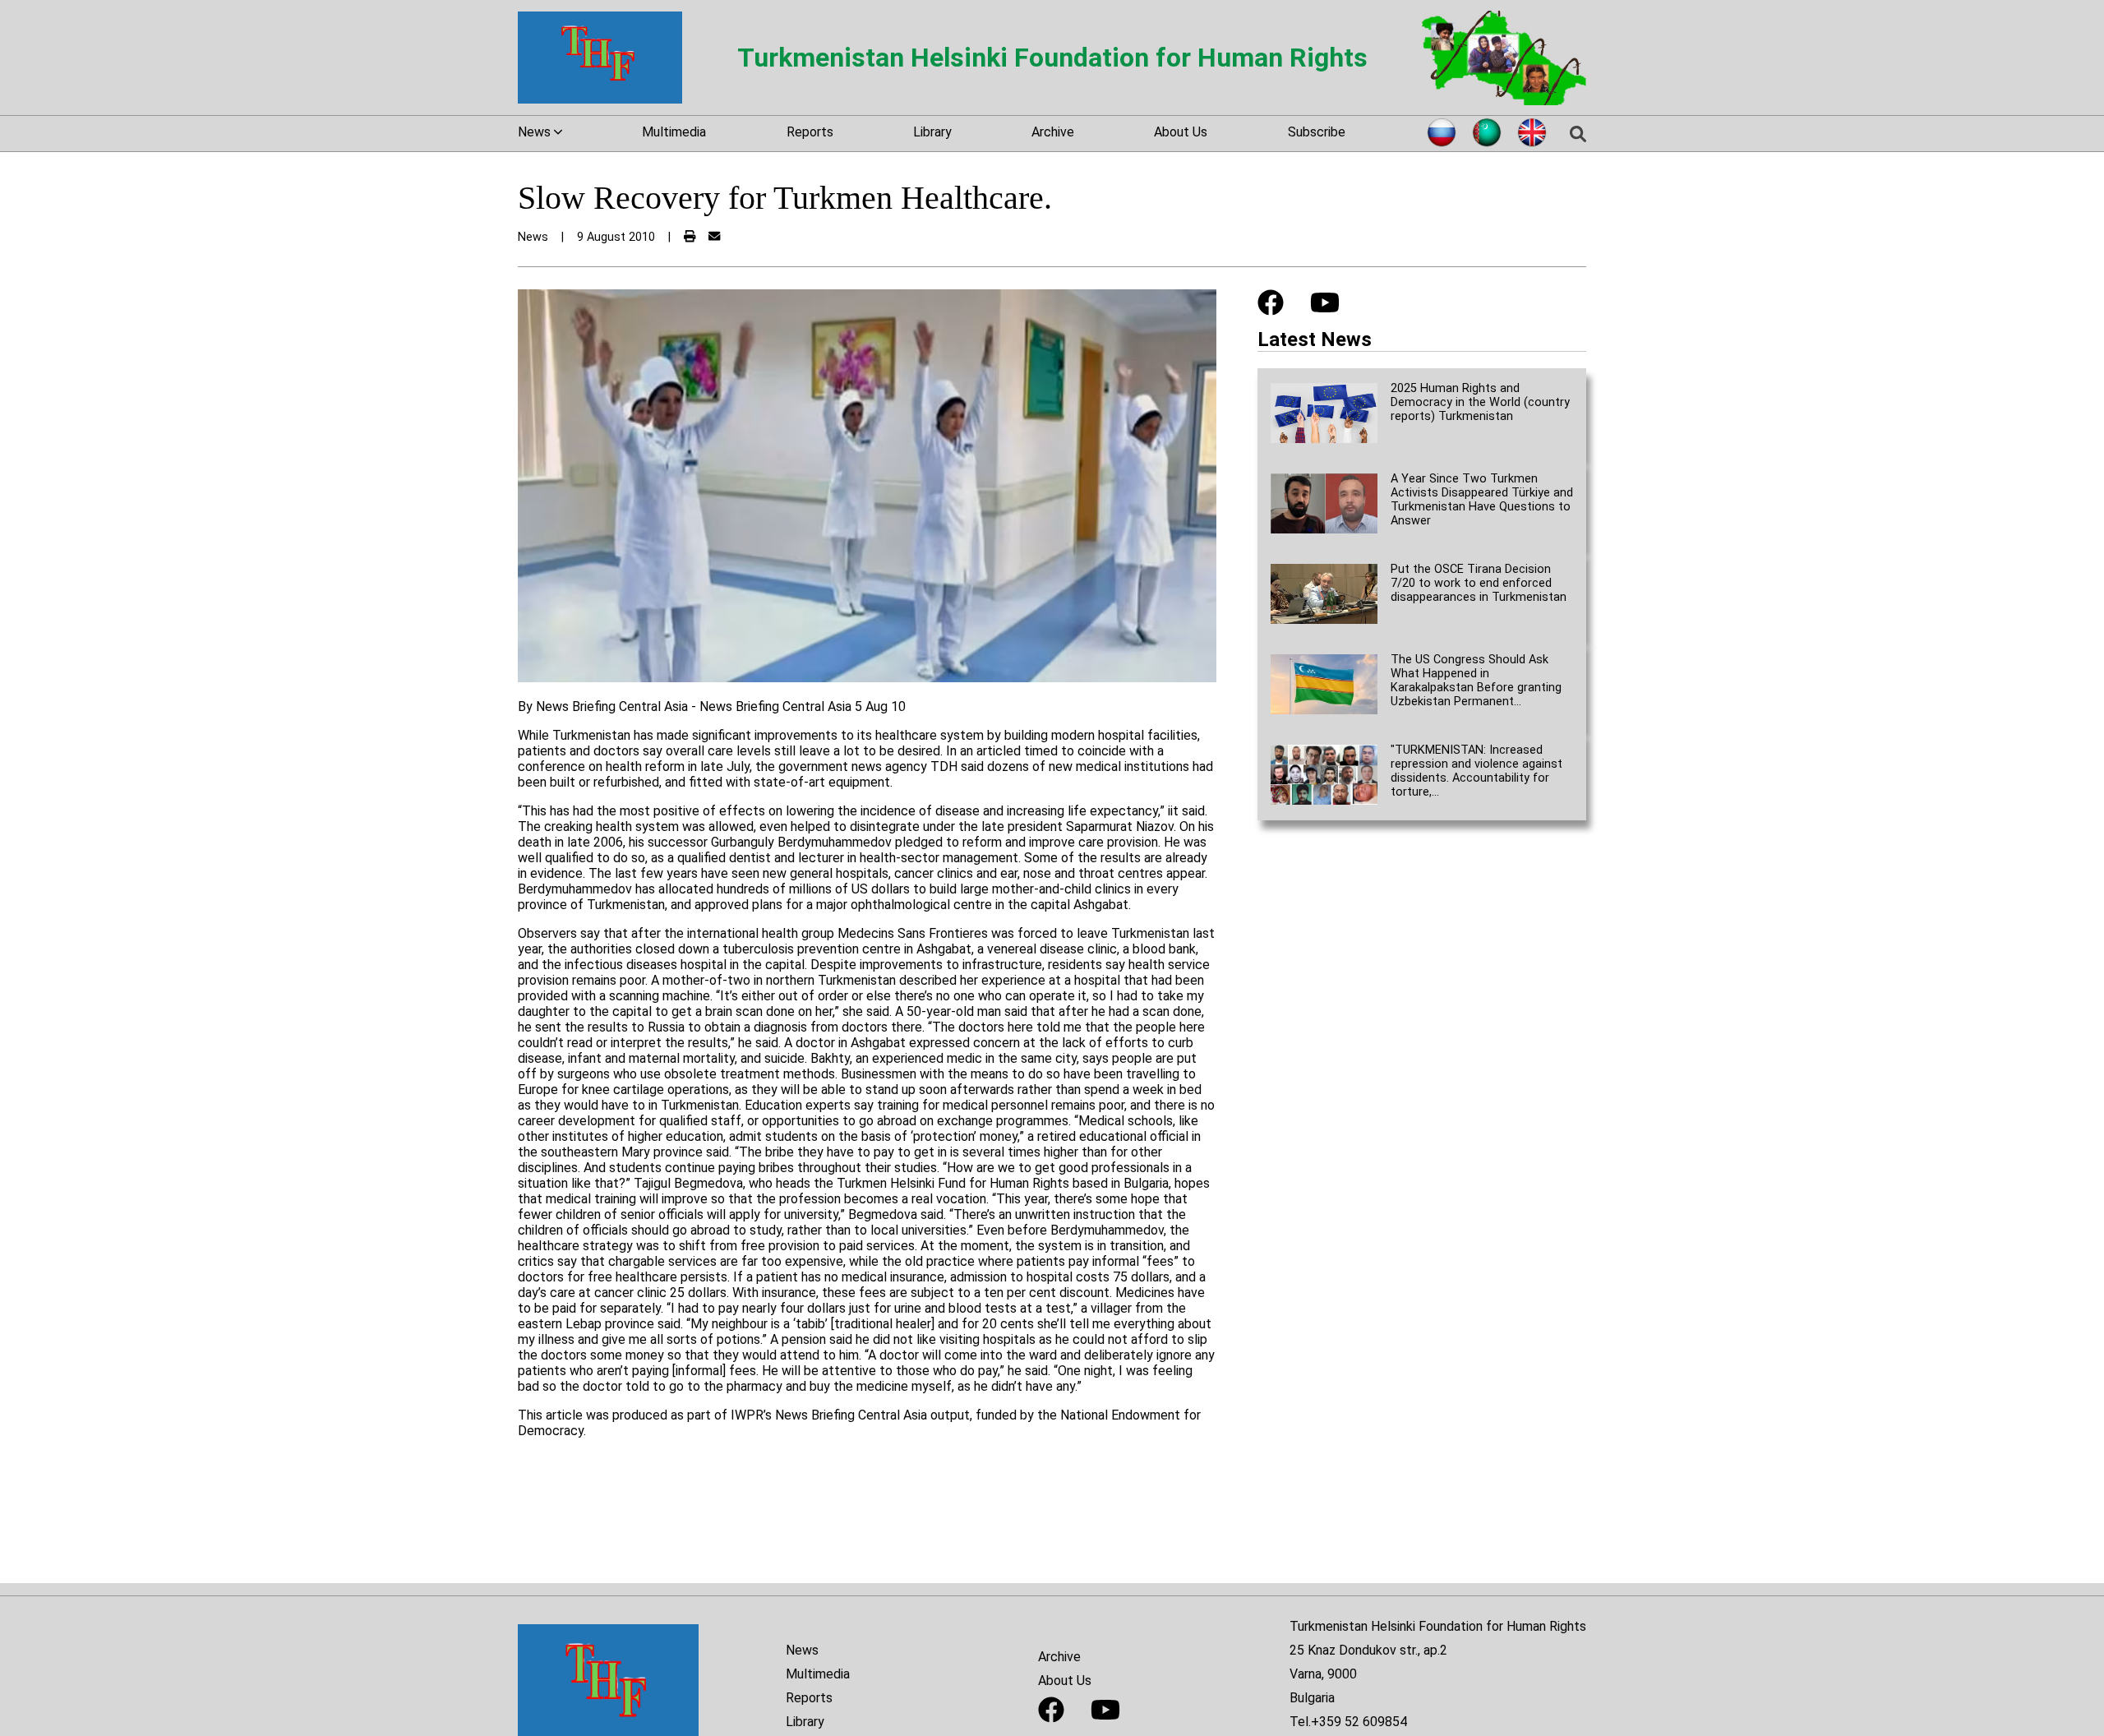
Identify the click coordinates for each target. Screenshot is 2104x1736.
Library (932, 132)
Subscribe (1317, 132)
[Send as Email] (714, 237)
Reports (810, 132)
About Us (1181, 132)
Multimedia (674, 132)
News (802, 1650)
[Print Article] (690, 237)
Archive (1053, 132)
